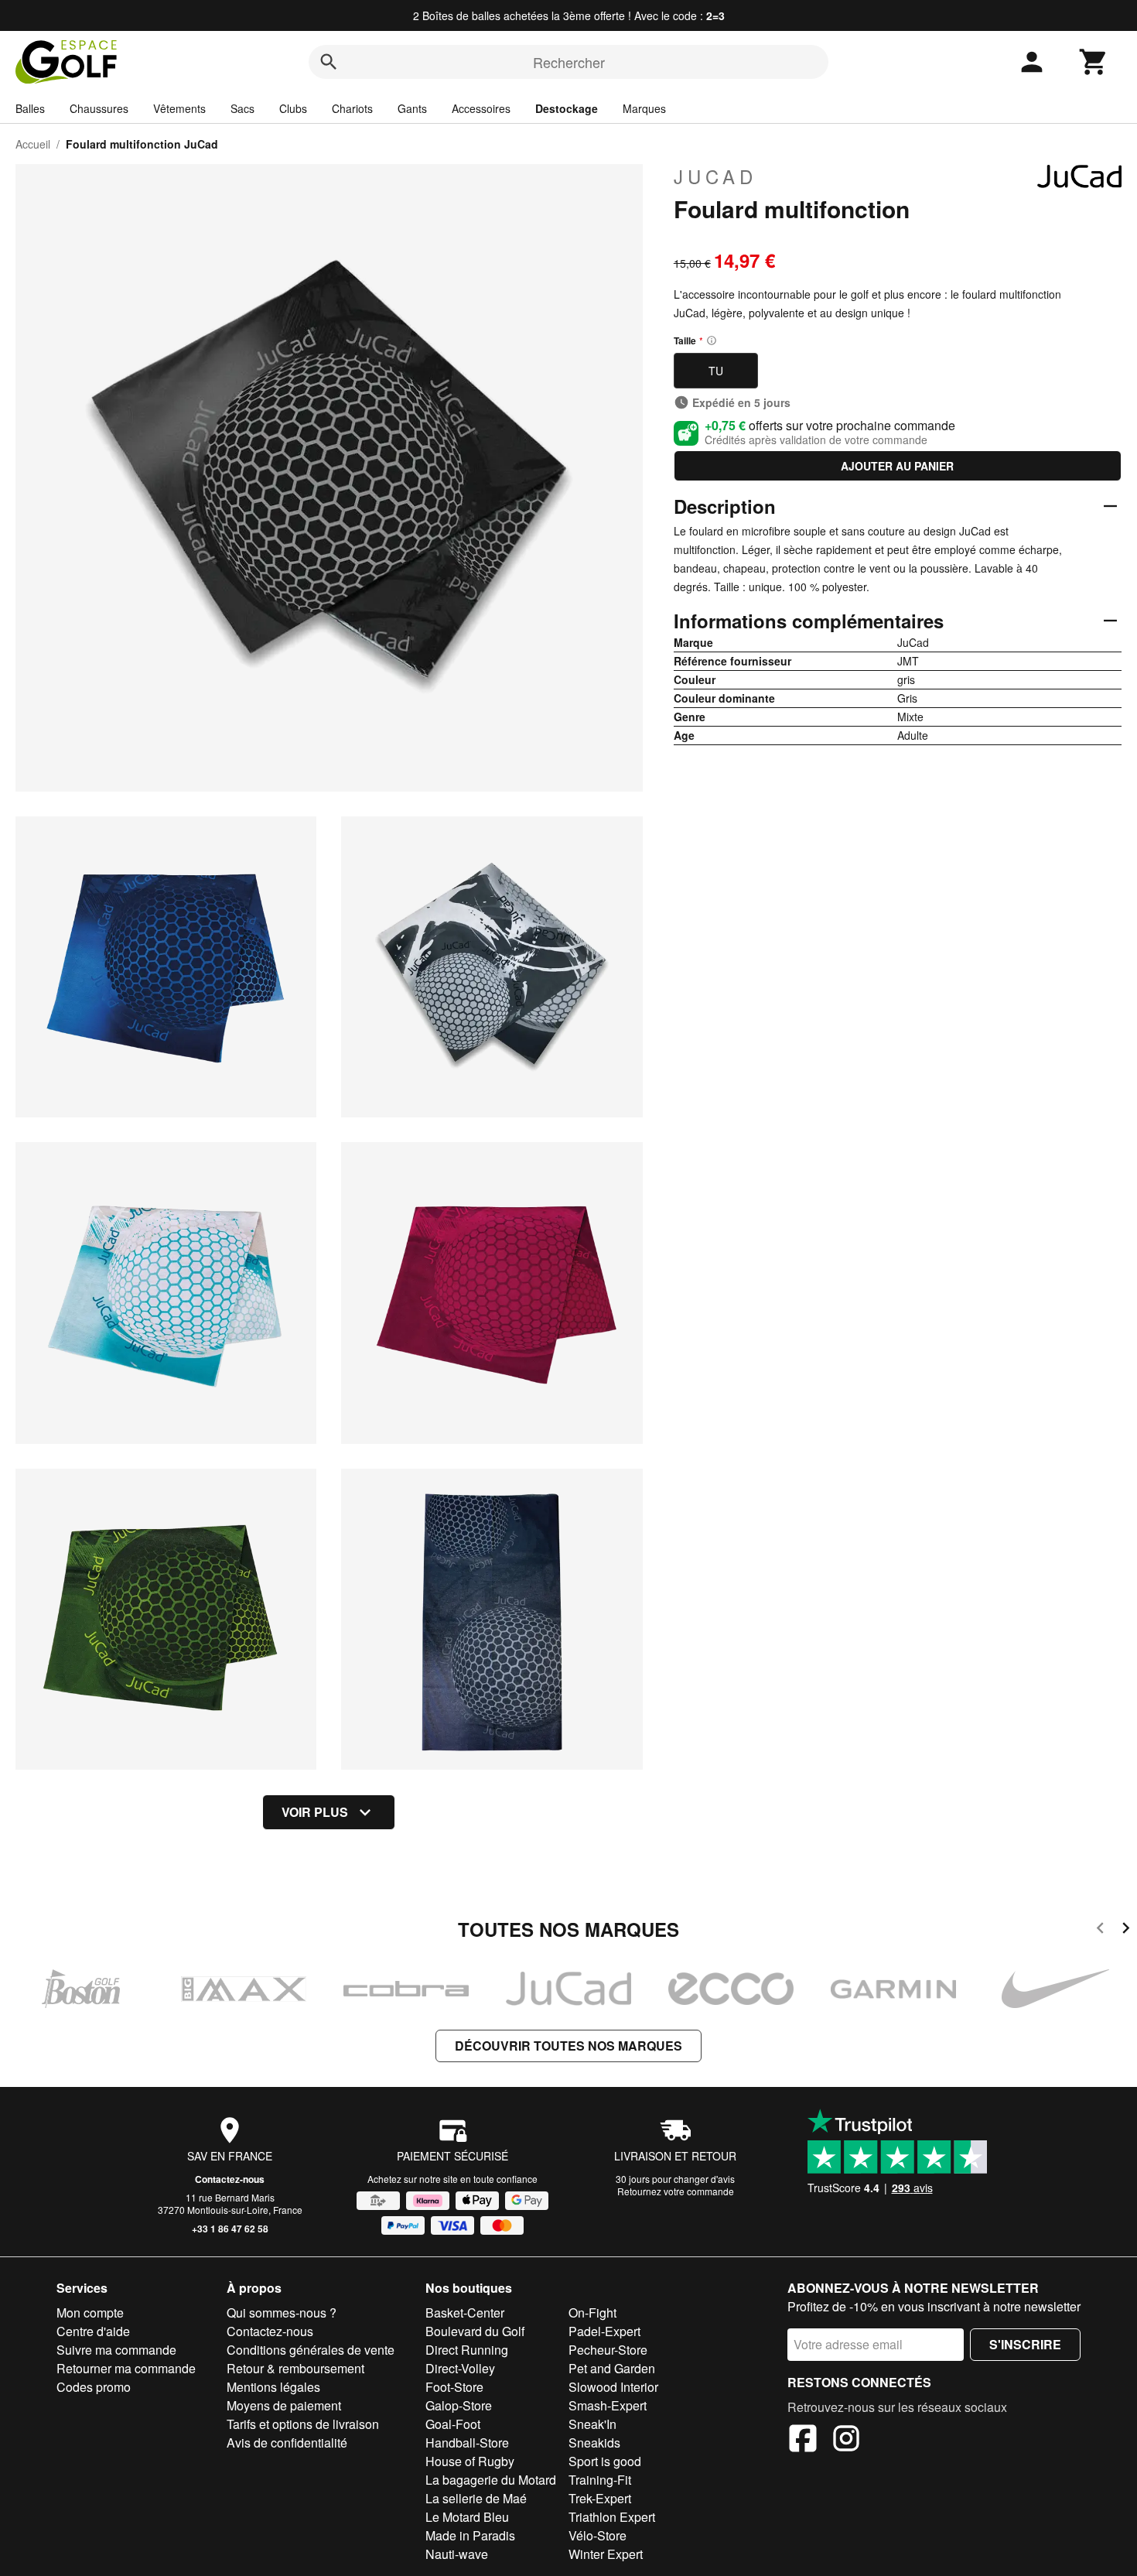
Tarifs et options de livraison (303, 2424)
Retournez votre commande (676, 2191)
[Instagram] (846, 2441)
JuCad (715, 176)
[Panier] (1094, 62)
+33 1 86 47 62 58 (230, 2229)
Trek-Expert (600, 2498)
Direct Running (467, 2350)
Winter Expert (606, 2554)
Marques (644, 108)
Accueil (33, 144)
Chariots (352, 108)
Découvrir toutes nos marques (568, 2046)
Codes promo (94, 2387)
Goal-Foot (453, 2424)
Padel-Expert (604, 2331)
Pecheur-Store (608, 2350)
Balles (30, 108)
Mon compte (90, 2313)
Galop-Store (459, 2405)
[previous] (1100, 1930)
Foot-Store (454, 2387)
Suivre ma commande (116, 2350)
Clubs (293, 108)
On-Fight (592, 2313)
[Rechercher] (329, 62)
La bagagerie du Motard (491, 2480)
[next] (1126, 1930)
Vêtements (179, 108)
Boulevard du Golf (475, 2331)
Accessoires (481, 108)
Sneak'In (592, 2424)
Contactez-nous (230, 2179)
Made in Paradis (470, 2535)
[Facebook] (803, 2441)
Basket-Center (465, 2313)
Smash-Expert (608, 2405)
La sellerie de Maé (476, 2498)
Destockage (567, 108)
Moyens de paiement (284, 2405)
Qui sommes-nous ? (282, 2313)
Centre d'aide (93, 2331)
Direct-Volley (460, 2368)
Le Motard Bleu (467, 2517)
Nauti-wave (457, 2554)
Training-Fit (600, 2480)
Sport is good (605, 2461)
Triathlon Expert (612, 2517)
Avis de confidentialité (287, 2443)
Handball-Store (467, 2443)
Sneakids (594, 2443)
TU (716, 371)
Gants (412, 108)
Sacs (242, 108)
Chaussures (99, 108)
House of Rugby (470, 2461)
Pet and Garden (612, 2368)
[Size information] (712, 340)
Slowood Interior (613, 2387)
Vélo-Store (598, 2535)
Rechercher (569, 62)
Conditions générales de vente (311, 2350)
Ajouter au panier (897, 466)
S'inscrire (1025, 2344)
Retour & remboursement (295, 2368)
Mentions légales (273, 2387)
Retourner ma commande (126, 2368)
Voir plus (315, 1812)
